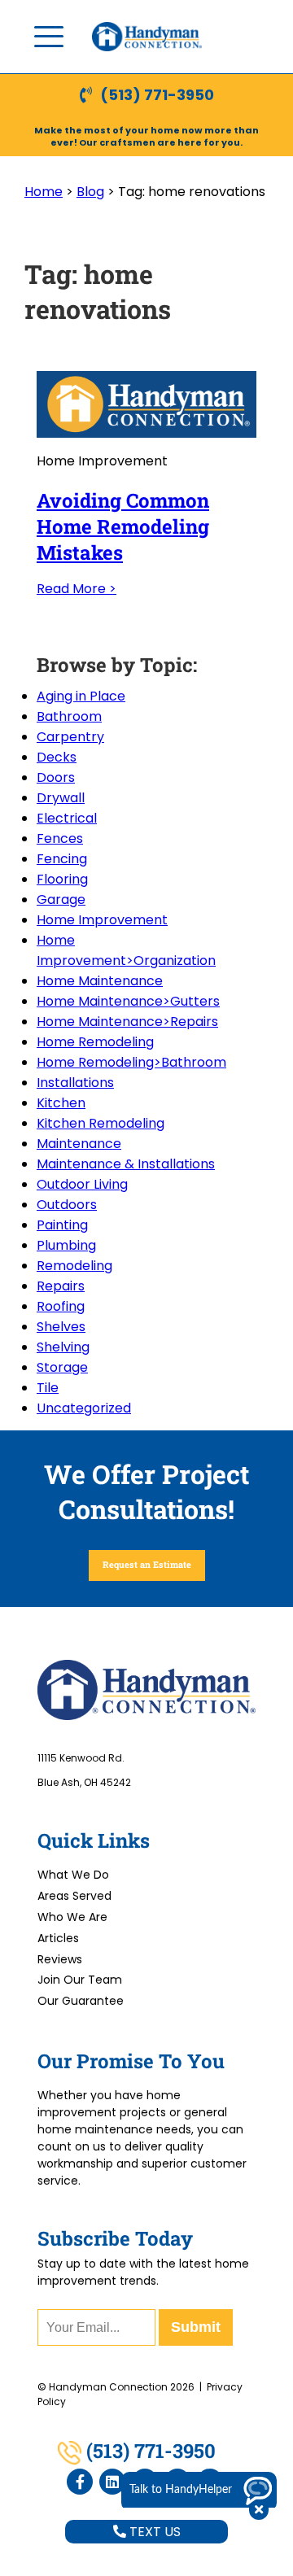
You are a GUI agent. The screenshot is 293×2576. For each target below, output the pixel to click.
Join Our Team (80, 1980)
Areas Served (74, 1896)
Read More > (77, 589)
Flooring (62, 879)
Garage (61, 899)
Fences (60, 838)
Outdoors (67, 1205)
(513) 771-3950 (157, 95)
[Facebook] (80, 2482)
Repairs (61, 1286)
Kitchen (61, 1103)
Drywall (61, 798)
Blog (90, 192)
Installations (75, 1083)
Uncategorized (84, 1408)
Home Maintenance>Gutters (128, 1001)
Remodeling (74, 1266)
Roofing (61, 1306)
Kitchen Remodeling (101, 1123)
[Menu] (49, 37)
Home (44, 192)
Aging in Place (81, 696)
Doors (56, 777)
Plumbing (66, 1245)
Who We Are (72, 1917)
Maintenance (79, 1144)
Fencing (62, 859)
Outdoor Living (82, 1184)
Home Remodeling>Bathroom (131, 1062)
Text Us (153, 2532)
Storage (62, 1367)
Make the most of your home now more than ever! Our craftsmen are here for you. (146, 136)
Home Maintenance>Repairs (127, 1022)
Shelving (63, 1347)
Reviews (60, 1959)
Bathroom (69, 716)
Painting (62, 1225)
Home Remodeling (95, 1042)
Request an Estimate (147, 1564)
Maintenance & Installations (126, 1164)
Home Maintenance (100, 981)
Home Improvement (102, 920)
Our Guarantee (81, 2001)
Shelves (61, 1327)
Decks (57, 757)
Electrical (67, 818)
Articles (58, 1938)
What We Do (73, 1875)
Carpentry (70, 737)
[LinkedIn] (112, 2482)
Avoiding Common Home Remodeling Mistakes (123, 526)
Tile (48, 1388)
